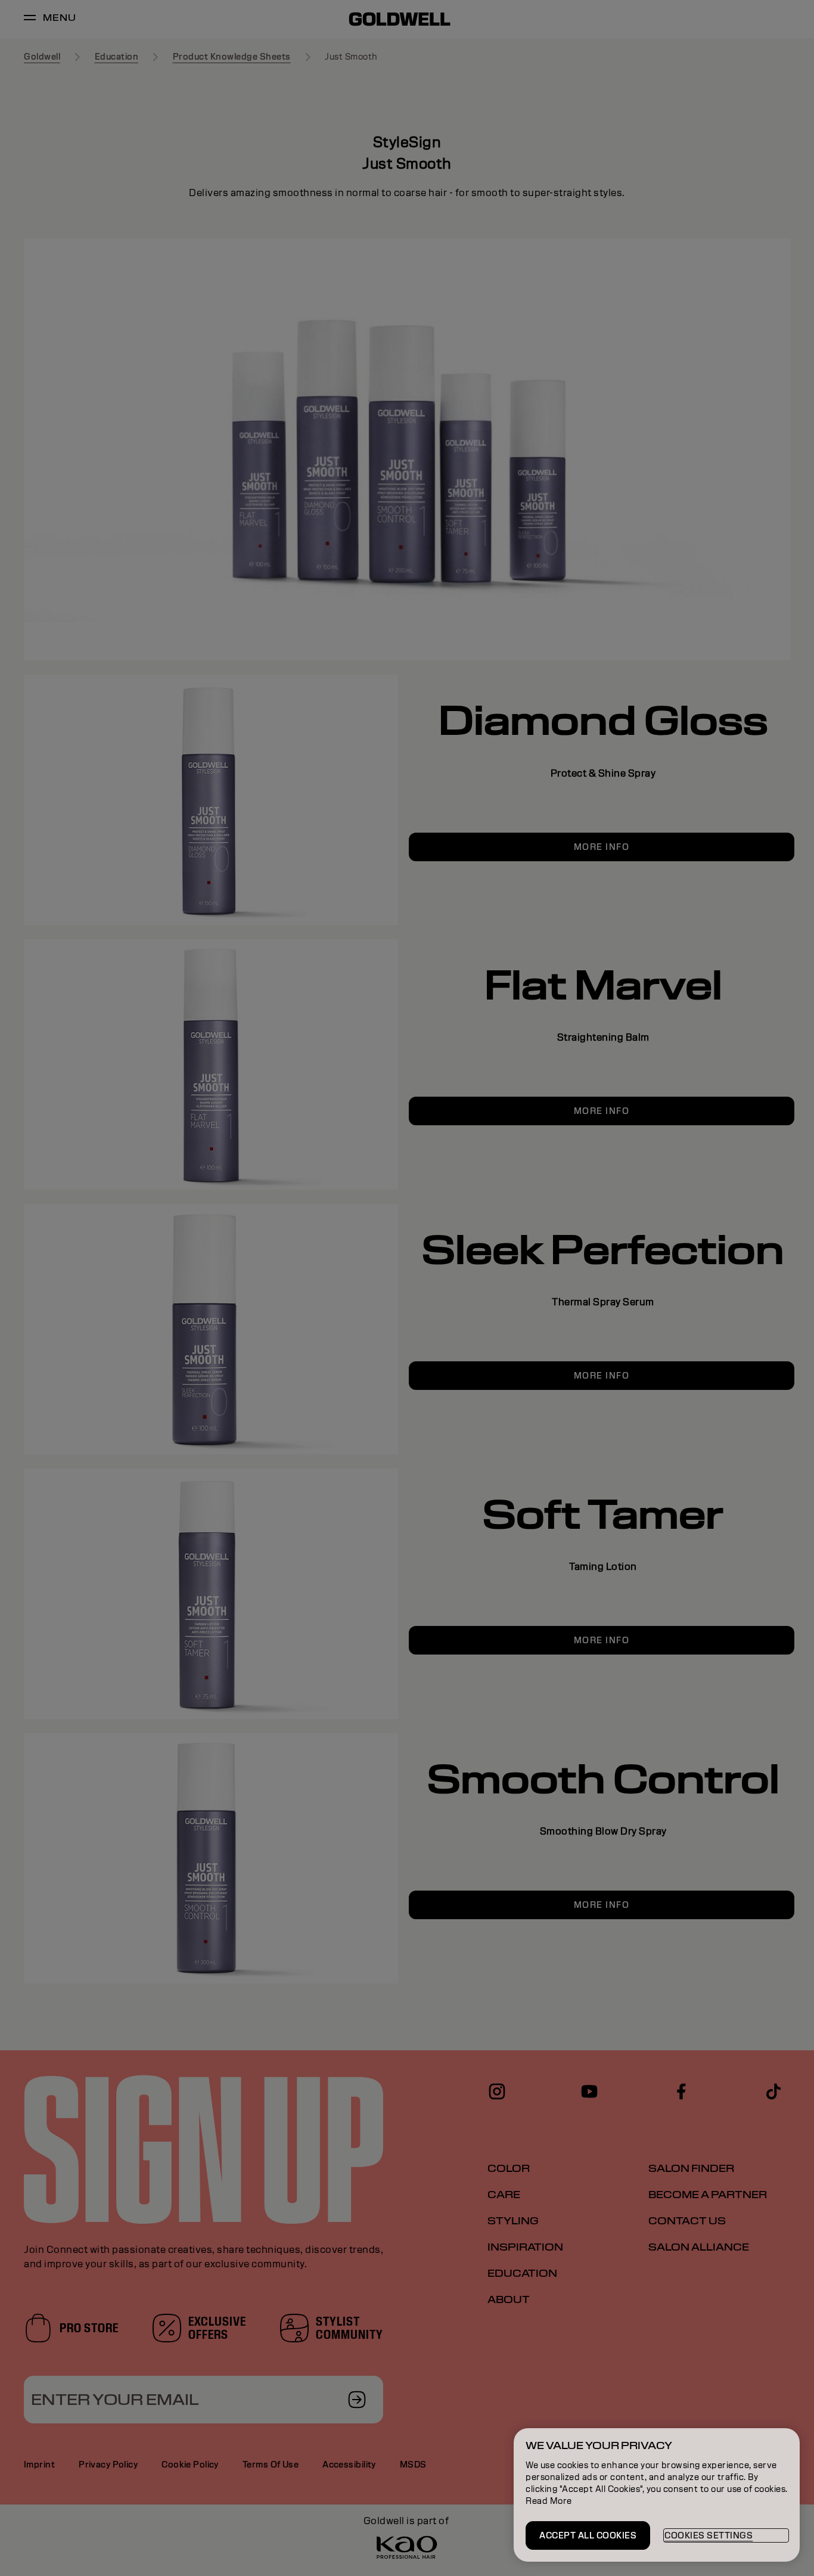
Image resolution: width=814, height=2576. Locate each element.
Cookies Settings (709, 2535)
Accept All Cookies (588, 2535)
